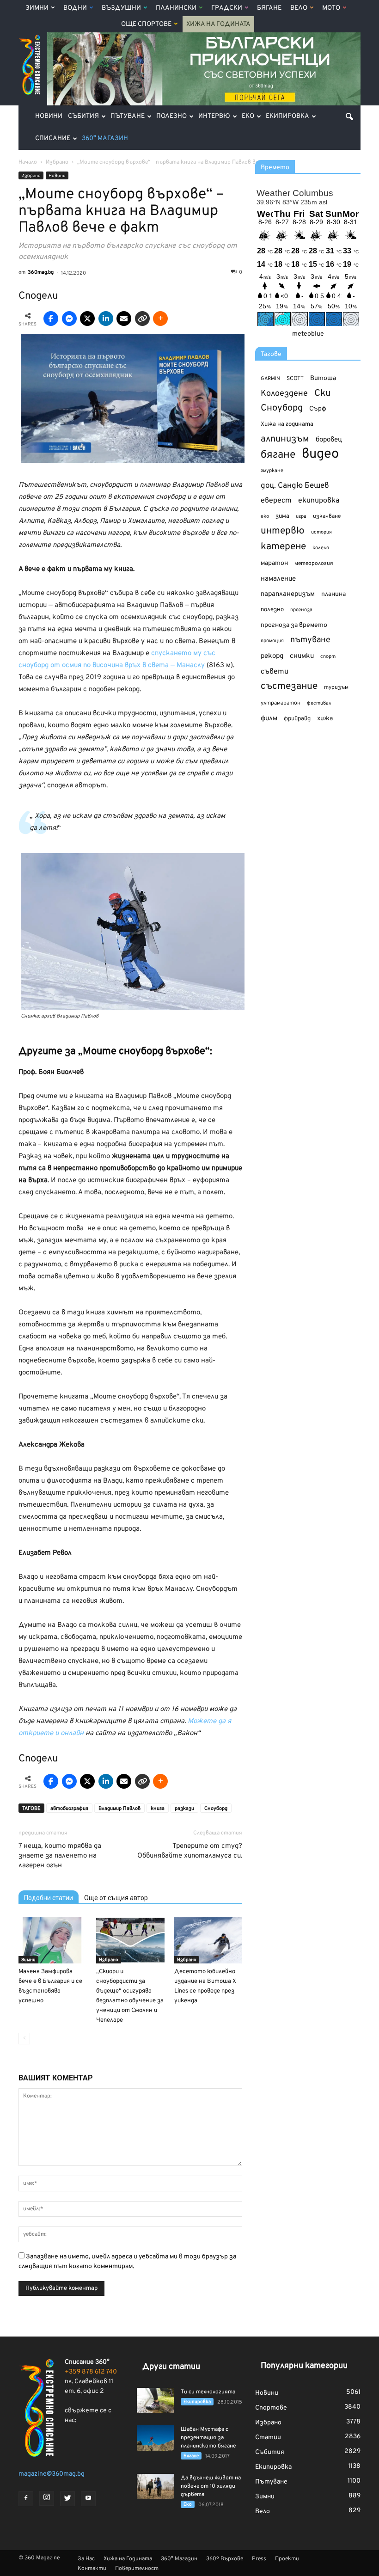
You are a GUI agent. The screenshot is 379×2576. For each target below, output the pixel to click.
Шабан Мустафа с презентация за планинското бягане (208, 2438)
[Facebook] (26, 2499)
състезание (289, 686)
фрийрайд (297, 719)
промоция (272, 641)
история (321, 532)
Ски (322, 394)
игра (301, 516)
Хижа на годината (287, 424)
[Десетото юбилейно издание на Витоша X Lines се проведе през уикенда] (208, 1940)
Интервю (214, 116)
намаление (278, 579)
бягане (278, 455)
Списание (53, 138)
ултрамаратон (281, 703)
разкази (184, 1809)
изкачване (327, 516)
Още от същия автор (116, 1898)
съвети (275, 672)
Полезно (171, 116)
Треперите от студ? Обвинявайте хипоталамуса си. (190, 1851)
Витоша (323, 378)
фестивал (319, 703)
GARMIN (270, 379)
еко (265, 516)
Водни (75, 8)
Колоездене (284, 394)
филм (269, 719)
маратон (274, 563)
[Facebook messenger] (69, 319)
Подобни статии (49, 1898)
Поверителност (137, 2569)
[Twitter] (67, 2499)
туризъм (336, 687)
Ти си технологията (208, 2392)
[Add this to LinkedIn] (106, 319)
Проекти (287, 2559)
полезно (272, 610)
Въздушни (121, 8)
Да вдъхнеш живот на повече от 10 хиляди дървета (211, 2486)
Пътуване (128, 116)
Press (259, 2559)
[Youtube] (88, 2499)
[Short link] (142, 319)
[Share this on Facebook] (51, 319)
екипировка (319, 501)
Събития (83, 116)
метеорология (314, 564)
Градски (227, 8)
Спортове (271, 2408)
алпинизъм (285, 439)
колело (321, 548)
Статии (268, 2438)
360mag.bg (41, 272)
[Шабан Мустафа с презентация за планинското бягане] (155, 2438)
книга (158, 1809)
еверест (276, 501)
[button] (349, 117)
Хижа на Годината (218, 24)
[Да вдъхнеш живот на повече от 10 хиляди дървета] (155, 2487)
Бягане (269, 8)
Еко (248, 116)
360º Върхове (225, 2559)
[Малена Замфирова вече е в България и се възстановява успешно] (52, 1940)
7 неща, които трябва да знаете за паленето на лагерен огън (60, 1856)
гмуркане (272, 471)
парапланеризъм (288, 594)
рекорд (272, 656)
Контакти (92, 2569)
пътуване (310, 640)
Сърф (318, 409)
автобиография (69, 1809)
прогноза (301, 610)
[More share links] (160, 319)
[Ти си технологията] (155, 2401)
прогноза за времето (294, 625)
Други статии (171, 2367)
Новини (49, 116)
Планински (176, 8)
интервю (283, 531)
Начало (28, 162)
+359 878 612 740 (91, 2372)
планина (333, 594)
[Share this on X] (87, 319)
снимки (302, 656)
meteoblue (308, 334)
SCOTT (295, 379)
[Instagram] (47, 2498)
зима (282, 516)
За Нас (86, 2559)
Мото (331, 8)
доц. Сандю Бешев (295, 486)
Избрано (31, 176)
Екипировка (287, 116)
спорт (328, 656)
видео (320, 454)
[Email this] (124, 319)
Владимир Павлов (119, 1809)
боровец (329, 440)
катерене (283, 547)
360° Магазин (105, 138)
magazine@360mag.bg (52, 2474)
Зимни (37, 8)
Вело (299, 8)
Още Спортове (146, 24)
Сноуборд (216, 1809)
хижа (325, 719)
